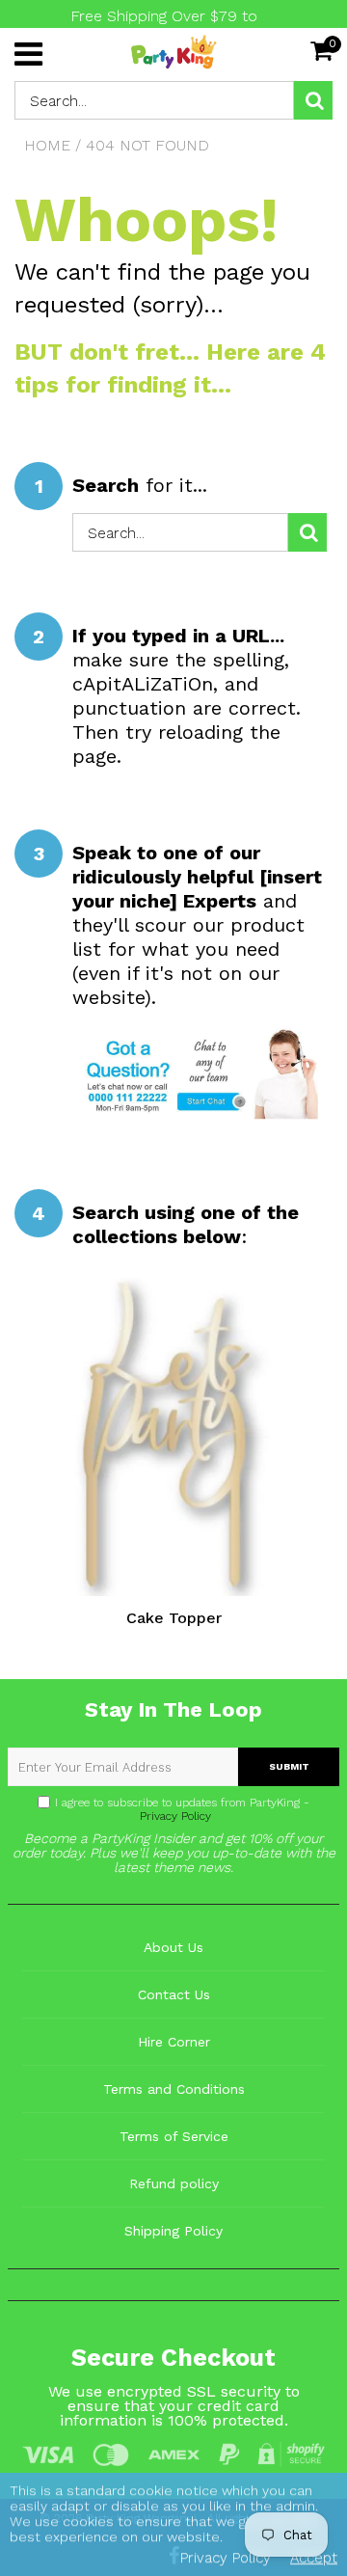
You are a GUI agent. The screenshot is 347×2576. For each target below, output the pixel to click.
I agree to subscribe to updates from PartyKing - (182, 1809)
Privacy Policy (173, 1816)
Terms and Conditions (174, 2089)
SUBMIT (289, 1766)
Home (47, 145)
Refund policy (174, 2183)
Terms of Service (174, 2136)
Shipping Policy (173, 2231)
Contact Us (174, 1994)
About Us (173, 1947)
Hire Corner (174, 2042)
